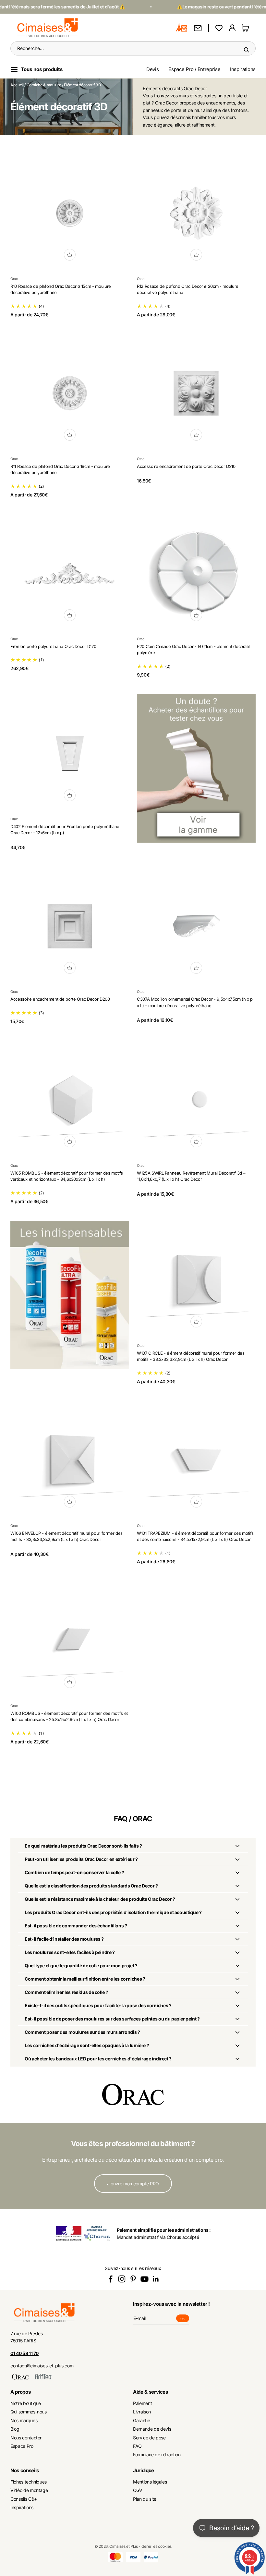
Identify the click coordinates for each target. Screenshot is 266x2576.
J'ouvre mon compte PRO (133, 2184)
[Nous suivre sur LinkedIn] (156, 2279)
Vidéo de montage (29, 2490)
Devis (152, 69)
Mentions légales (150, 2482)
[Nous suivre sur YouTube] (145, 2279)
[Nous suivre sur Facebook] (110, 2279)
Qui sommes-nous (29, 2412)
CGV (138, 2490)
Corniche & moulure (44, 85)
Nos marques (24, 2420)
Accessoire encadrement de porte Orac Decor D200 (60, 999)
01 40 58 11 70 (24, 2353)
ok (185, 2319)
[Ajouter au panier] (70, 255)
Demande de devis (152, 2429)
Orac (14, 279)
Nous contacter (26, 2438)
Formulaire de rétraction (157, 2454)
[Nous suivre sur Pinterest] (133, 2279)
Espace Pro (22, 2446)
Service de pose (149, 2438)
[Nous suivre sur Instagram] (122, 2279)
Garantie (141, 2420)
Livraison (142, 2412)
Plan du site (145, 2499)
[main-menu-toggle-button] (42, 69)
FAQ (137, 2446)
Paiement (142, 2403)
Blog (15, 2429)
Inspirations (243, 69)
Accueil (17, 85)
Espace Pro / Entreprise (194, 69)
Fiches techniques (29, 2482)
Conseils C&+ (24, 2499)
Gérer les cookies (157, 2546)
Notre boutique (26, 2403)
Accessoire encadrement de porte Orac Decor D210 (186, 466)
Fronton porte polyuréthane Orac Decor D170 (53, 646)
